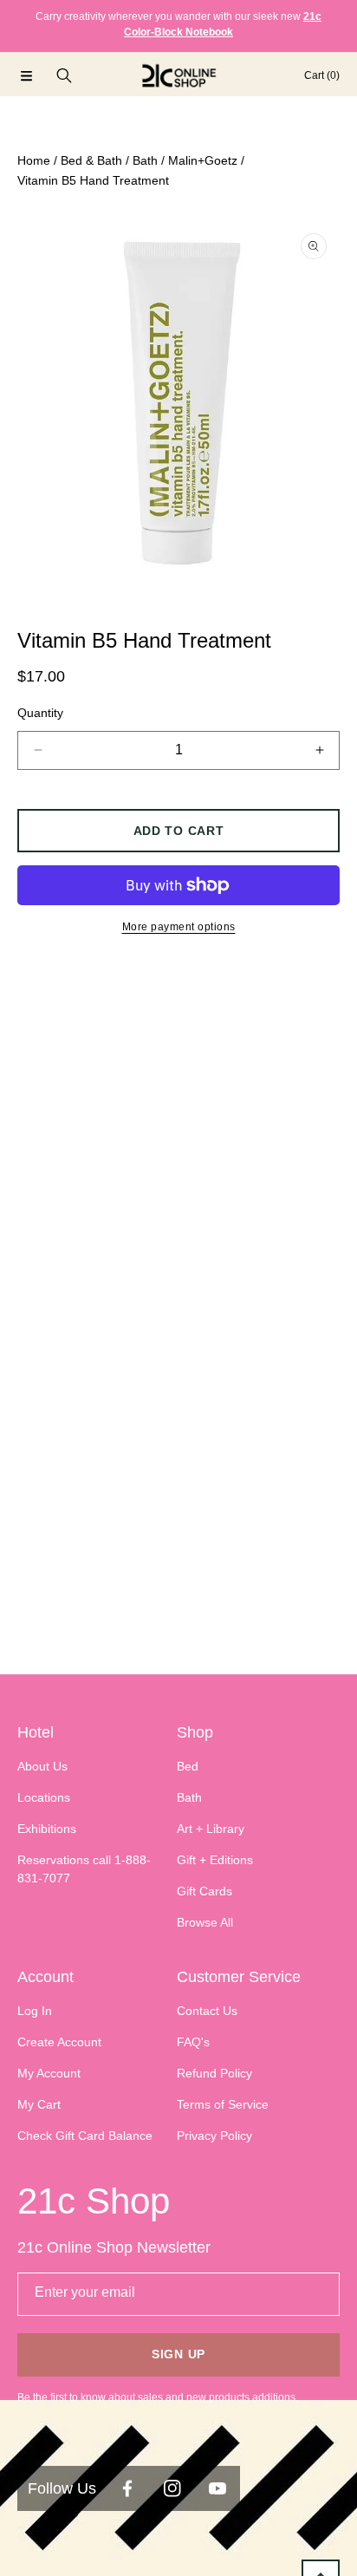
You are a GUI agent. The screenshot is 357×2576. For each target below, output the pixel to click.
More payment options (179, 927)
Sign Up (178, 2354)
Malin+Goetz (203, 160)
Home (34, 160)
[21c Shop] (178, 75)
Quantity (40, 713)
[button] (26, 75)
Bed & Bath (91, 160)
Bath (145, 160)
